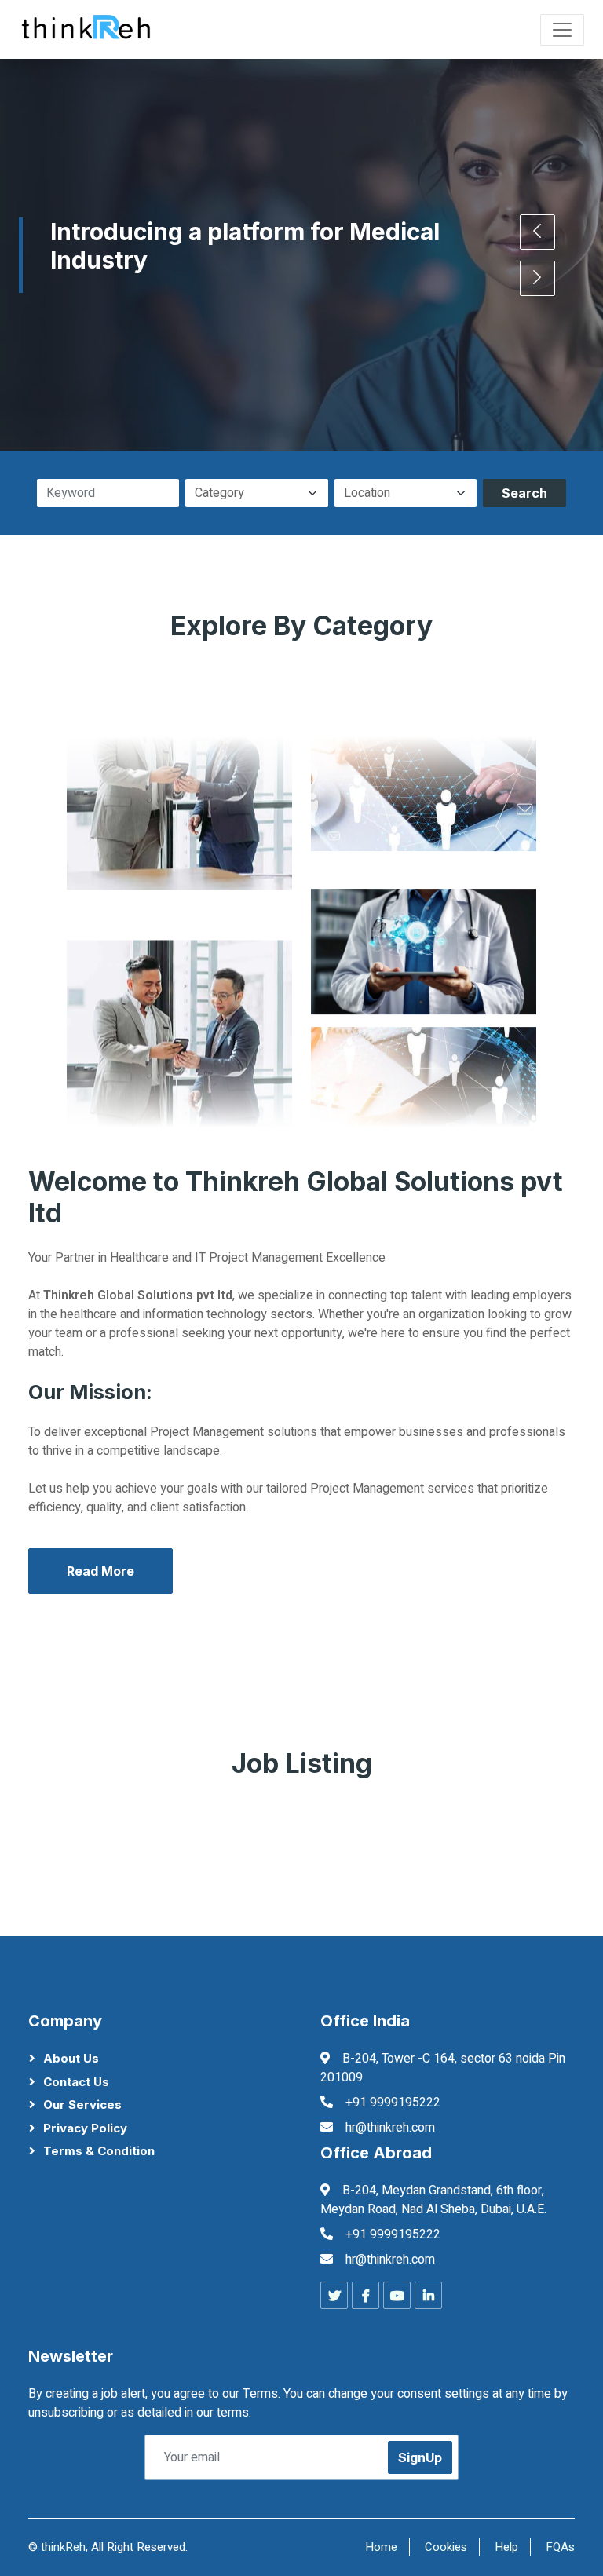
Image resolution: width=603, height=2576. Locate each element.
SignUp (420, 2457)
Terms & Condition (99, 2151)
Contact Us (76, 2082)
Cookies (446, 2547)
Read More (100, 1571)
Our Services (82, 2105)
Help (506, 2547)
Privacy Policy (85, 2128)
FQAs (560, 2547)
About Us (71, 2058)
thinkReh (63, 2547)
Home (381, 2547)
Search (524, 493)
